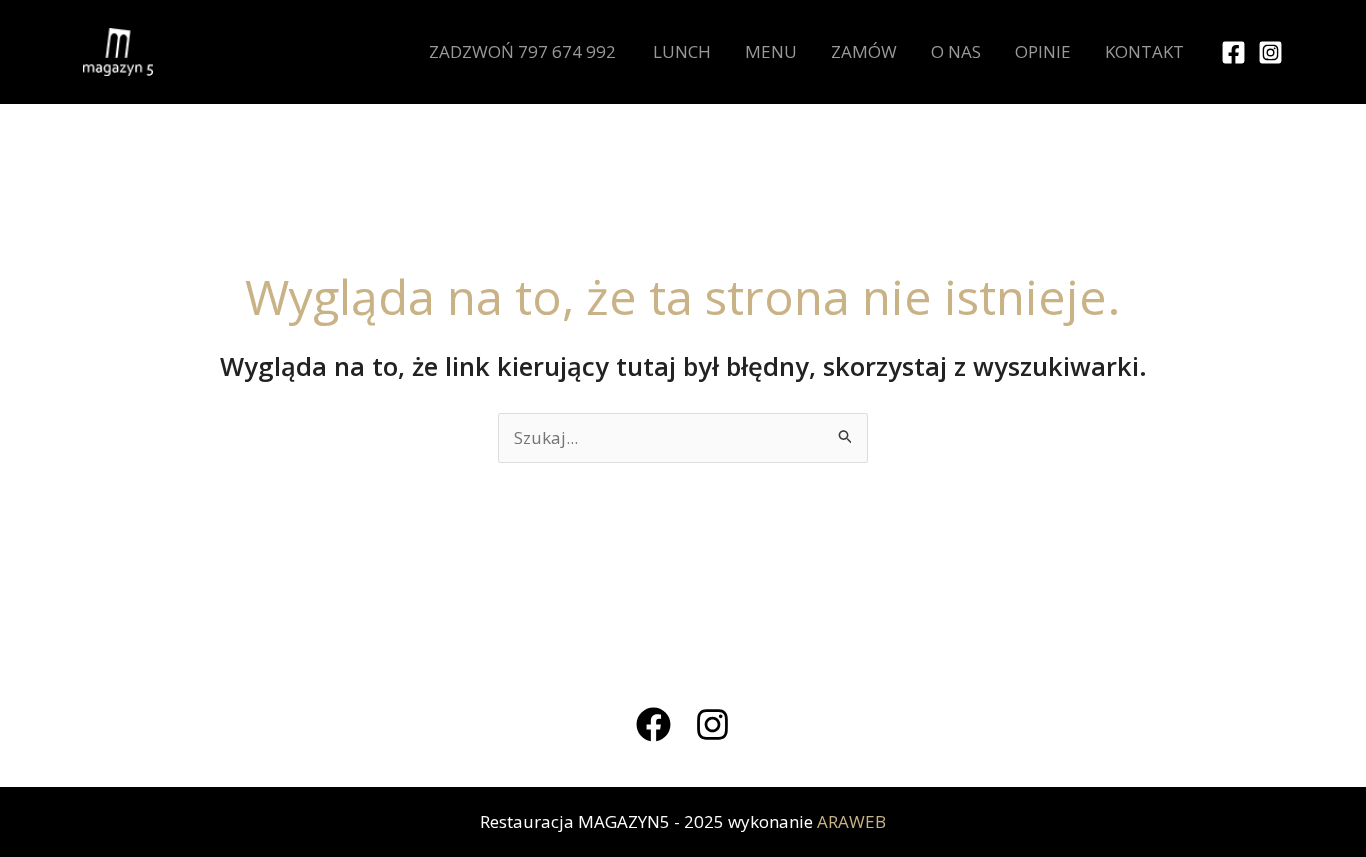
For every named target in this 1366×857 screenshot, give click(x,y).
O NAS (956, 51)
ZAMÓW (864, 51)
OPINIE (1043, 51)
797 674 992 (567, 51)
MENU (771, 51)
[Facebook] (1233, 52)
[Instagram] (1270, 52)
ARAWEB (851, 821)
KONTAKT (1144, 51)
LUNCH (682, 51)
